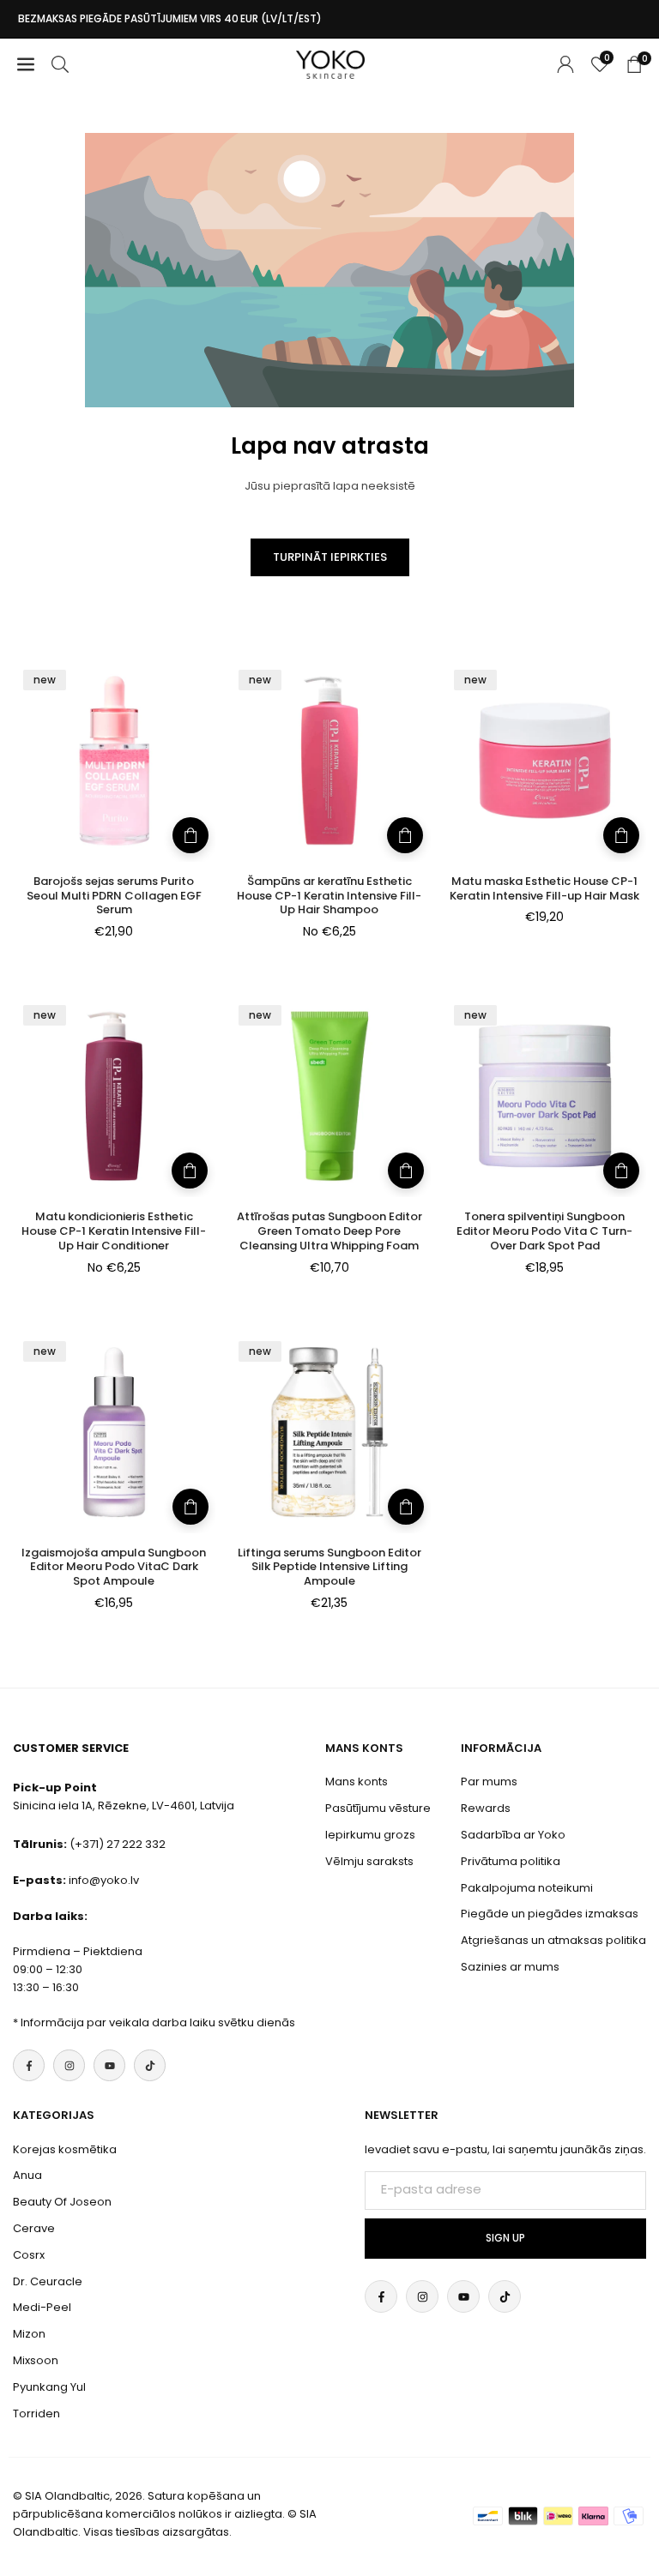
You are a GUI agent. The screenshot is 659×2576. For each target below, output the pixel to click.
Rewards (486, 1808)
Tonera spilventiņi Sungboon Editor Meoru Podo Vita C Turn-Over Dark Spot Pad (544, 1231)
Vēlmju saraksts (369, 1861)
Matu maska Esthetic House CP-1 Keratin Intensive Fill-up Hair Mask (544, 888)
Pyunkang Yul (49, 2387)
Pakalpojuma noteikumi (527, 1888)
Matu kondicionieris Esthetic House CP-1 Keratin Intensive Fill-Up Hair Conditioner (114, 1231)
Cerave (34, 2228)
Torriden (36, 2413)
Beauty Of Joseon (62, 2202)
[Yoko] (330, 63)
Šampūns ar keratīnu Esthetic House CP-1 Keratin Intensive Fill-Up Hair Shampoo (329, 896)
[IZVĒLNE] (26, 65)
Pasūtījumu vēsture (378, 1808)
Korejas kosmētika (65, 2149)
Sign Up (505, 2238)
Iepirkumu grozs (370, 1835)
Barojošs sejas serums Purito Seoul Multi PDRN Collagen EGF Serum (114, 896)
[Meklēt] (60, 65)
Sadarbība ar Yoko (513, 1835)
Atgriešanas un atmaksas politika (553, 1940)
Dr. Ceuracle (48, 2281)
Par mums (489, 1782)
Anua (27, 2175)
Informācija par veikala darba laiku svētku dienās (158, 2022)
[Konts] (565, 65)
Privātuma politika (511, 1861)
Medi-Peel (42, 2307)
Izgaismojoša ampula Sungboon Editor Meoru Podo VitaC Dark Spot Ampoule (114, 1567)
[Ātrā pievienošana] (405, 835)
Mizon (29, 2334)
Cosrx (29, 2255)
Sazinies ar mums (510, 1967)
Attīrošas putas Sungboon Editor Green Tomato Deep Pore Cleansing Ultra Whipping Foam (329, 1231)
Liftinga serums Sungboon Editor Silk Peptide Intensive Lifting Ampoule (329, 1567)
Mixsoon (36, 2360)
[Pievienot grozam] (190, 835)
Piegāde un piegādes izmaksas (550, 1914)
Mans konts (357, 1782)
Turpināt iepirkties (330, 557)
